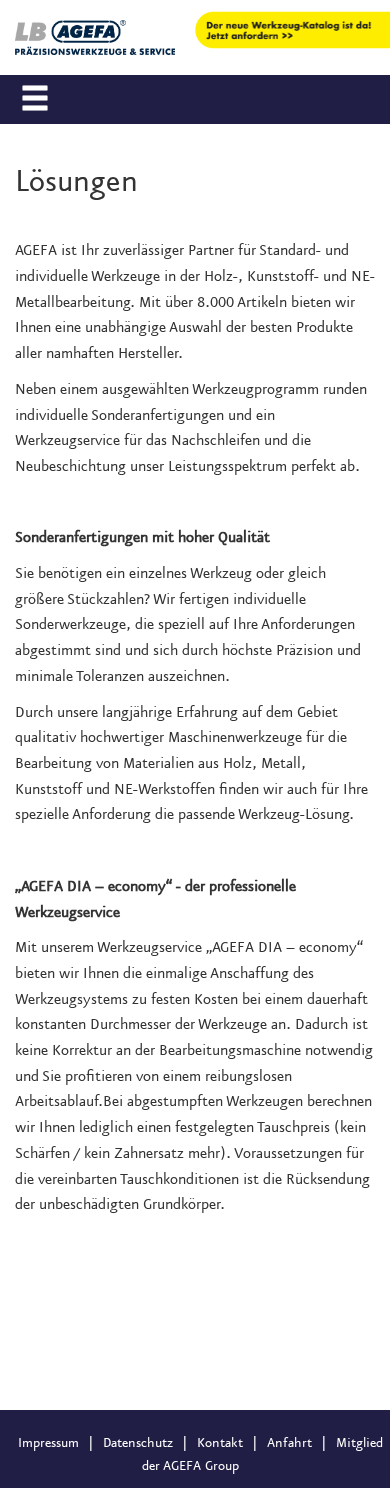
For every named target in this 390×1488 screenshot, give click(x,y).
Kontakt (220, 1443)
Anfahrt (289, 1443)
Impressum (48, 1443)
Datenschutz (138, 1443)
